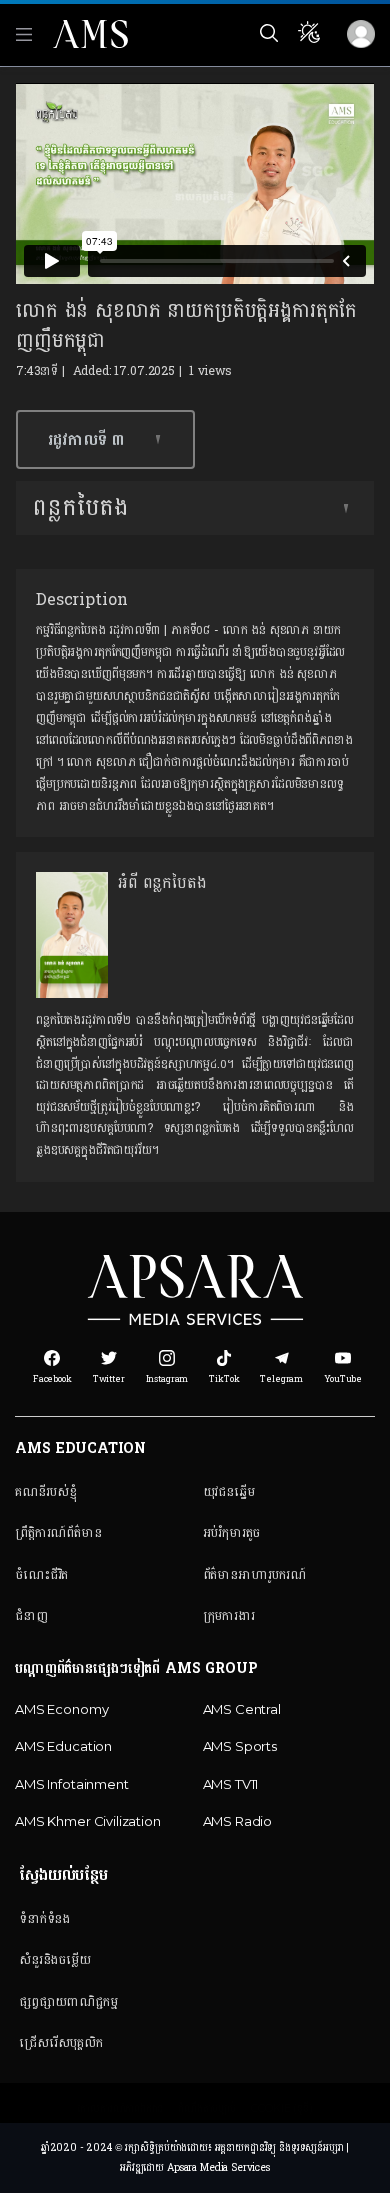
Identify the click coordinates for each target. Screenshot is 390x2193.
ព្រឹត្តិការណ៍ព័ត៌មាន (58, 1532)
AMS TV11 (231, 1784)
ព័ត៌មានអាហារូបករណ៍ (254, 1574)
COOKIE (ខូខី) (282, 2108)
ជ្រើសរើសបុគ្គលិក (61, 2042)
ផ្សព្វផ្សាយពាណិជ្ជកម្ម (68, 2001)
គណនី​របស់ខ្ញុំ (46, 1491)
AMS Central (242, 1709)
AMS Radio (238, 1821)
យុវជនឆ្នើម (229, 1491)
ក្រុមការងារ (229, 1615)
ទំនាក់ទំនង (44, 1918)
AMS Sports (240, 1746)
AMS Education (63, 1746)
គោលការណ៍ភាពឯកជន (120, 2108)
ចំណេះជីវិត (41, 1574)
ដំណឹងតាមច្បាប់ (207, 2108)
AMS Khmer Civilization (88, 1821)
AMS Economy (61, 1709)
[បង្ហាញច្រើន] (346, 508)
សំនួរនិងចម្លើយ (55, 1959)
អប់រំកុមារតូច (232, 1532)
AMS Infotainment (72, 1784)
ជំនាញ (31, 1615)
